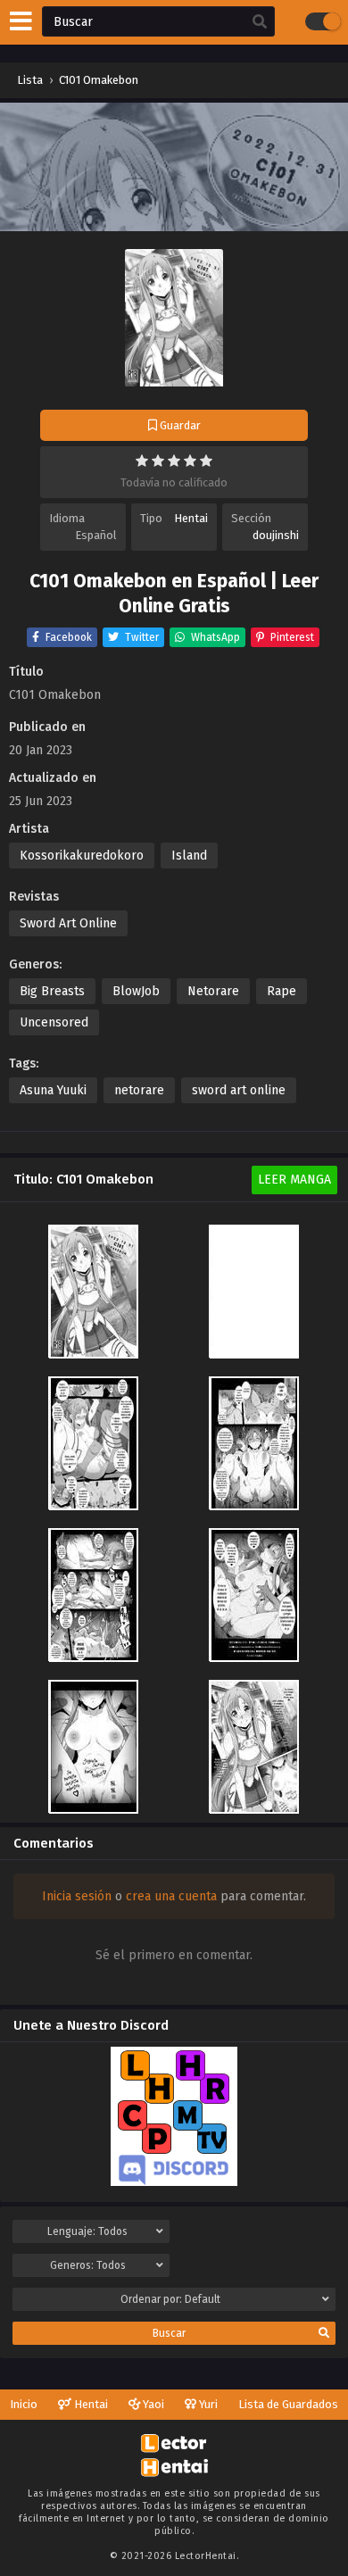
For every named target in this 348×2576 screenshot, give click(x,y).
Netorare (213, 991)
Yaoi (152, 2404)
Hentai (191, 518)
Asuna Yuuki (53, 1090)
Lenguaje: (87, 2231)
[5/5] (206, 461)
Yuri (207, 2404)
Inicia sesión (77, 1896)
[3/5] (174, 461)
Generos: (88, 2265)
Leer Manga (294, 1180)
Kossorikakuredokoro (82, 856)
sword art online (239, 1090)
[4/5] (190, 461)
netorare (139, 1090)
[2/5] (158, 461)
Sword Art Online (68, 923)
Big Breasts (52, 991)
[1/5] (142, 461)
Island (189, 856)
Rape (282, 991)
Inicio (24, 2404)
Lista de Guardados (288, 2404)
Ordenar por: (170, 2299)
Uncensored (54, 1022)
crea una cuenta (171, 1896)
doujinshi (276, 535)
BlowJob (136, 991)
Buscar (169, 2333)
